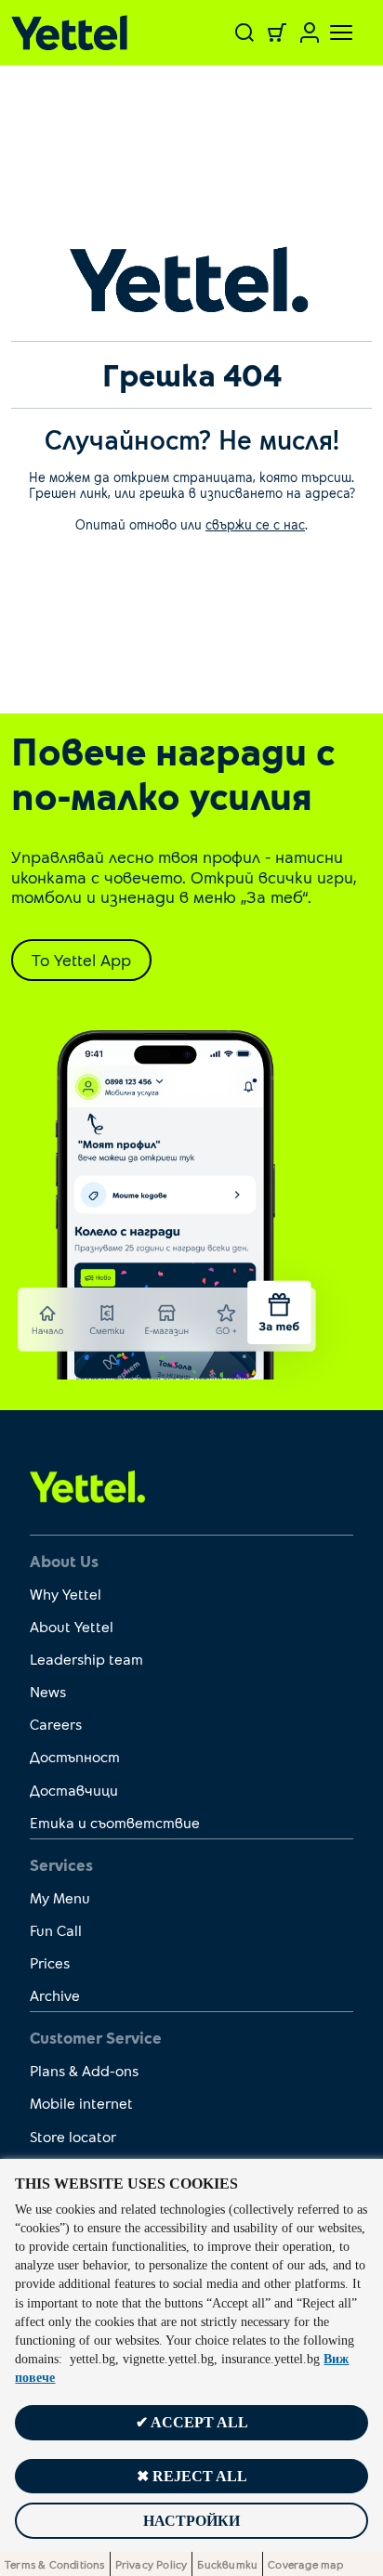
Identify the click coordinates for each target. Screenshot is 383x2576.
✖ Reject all (192, 2476)
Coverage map (305, 2564)
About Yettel (72, 1626)
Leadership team (86, 1659)
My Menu (60, 1897)
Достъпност (75, 1756)
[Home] (75, 33)
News (48, 1691)
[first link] (88, 1485)
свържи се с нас (255, 524)
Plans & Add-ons (84, 2070)
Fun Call (56, 1930)
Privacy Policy (152, 2564)
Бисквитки (227, 2564)
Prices (50, 1962)
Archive (55, 1995)
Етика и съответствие (115, 1822)
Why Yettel (66, 1594)
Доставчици (74, 1790)
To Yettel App (81, 960)
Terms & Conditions (55, 2564)
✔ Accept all (192, 2422)
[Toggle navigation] (330, 33)
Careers (56, 1724)
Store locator (73, 2136)
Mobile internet (81, 2103)
